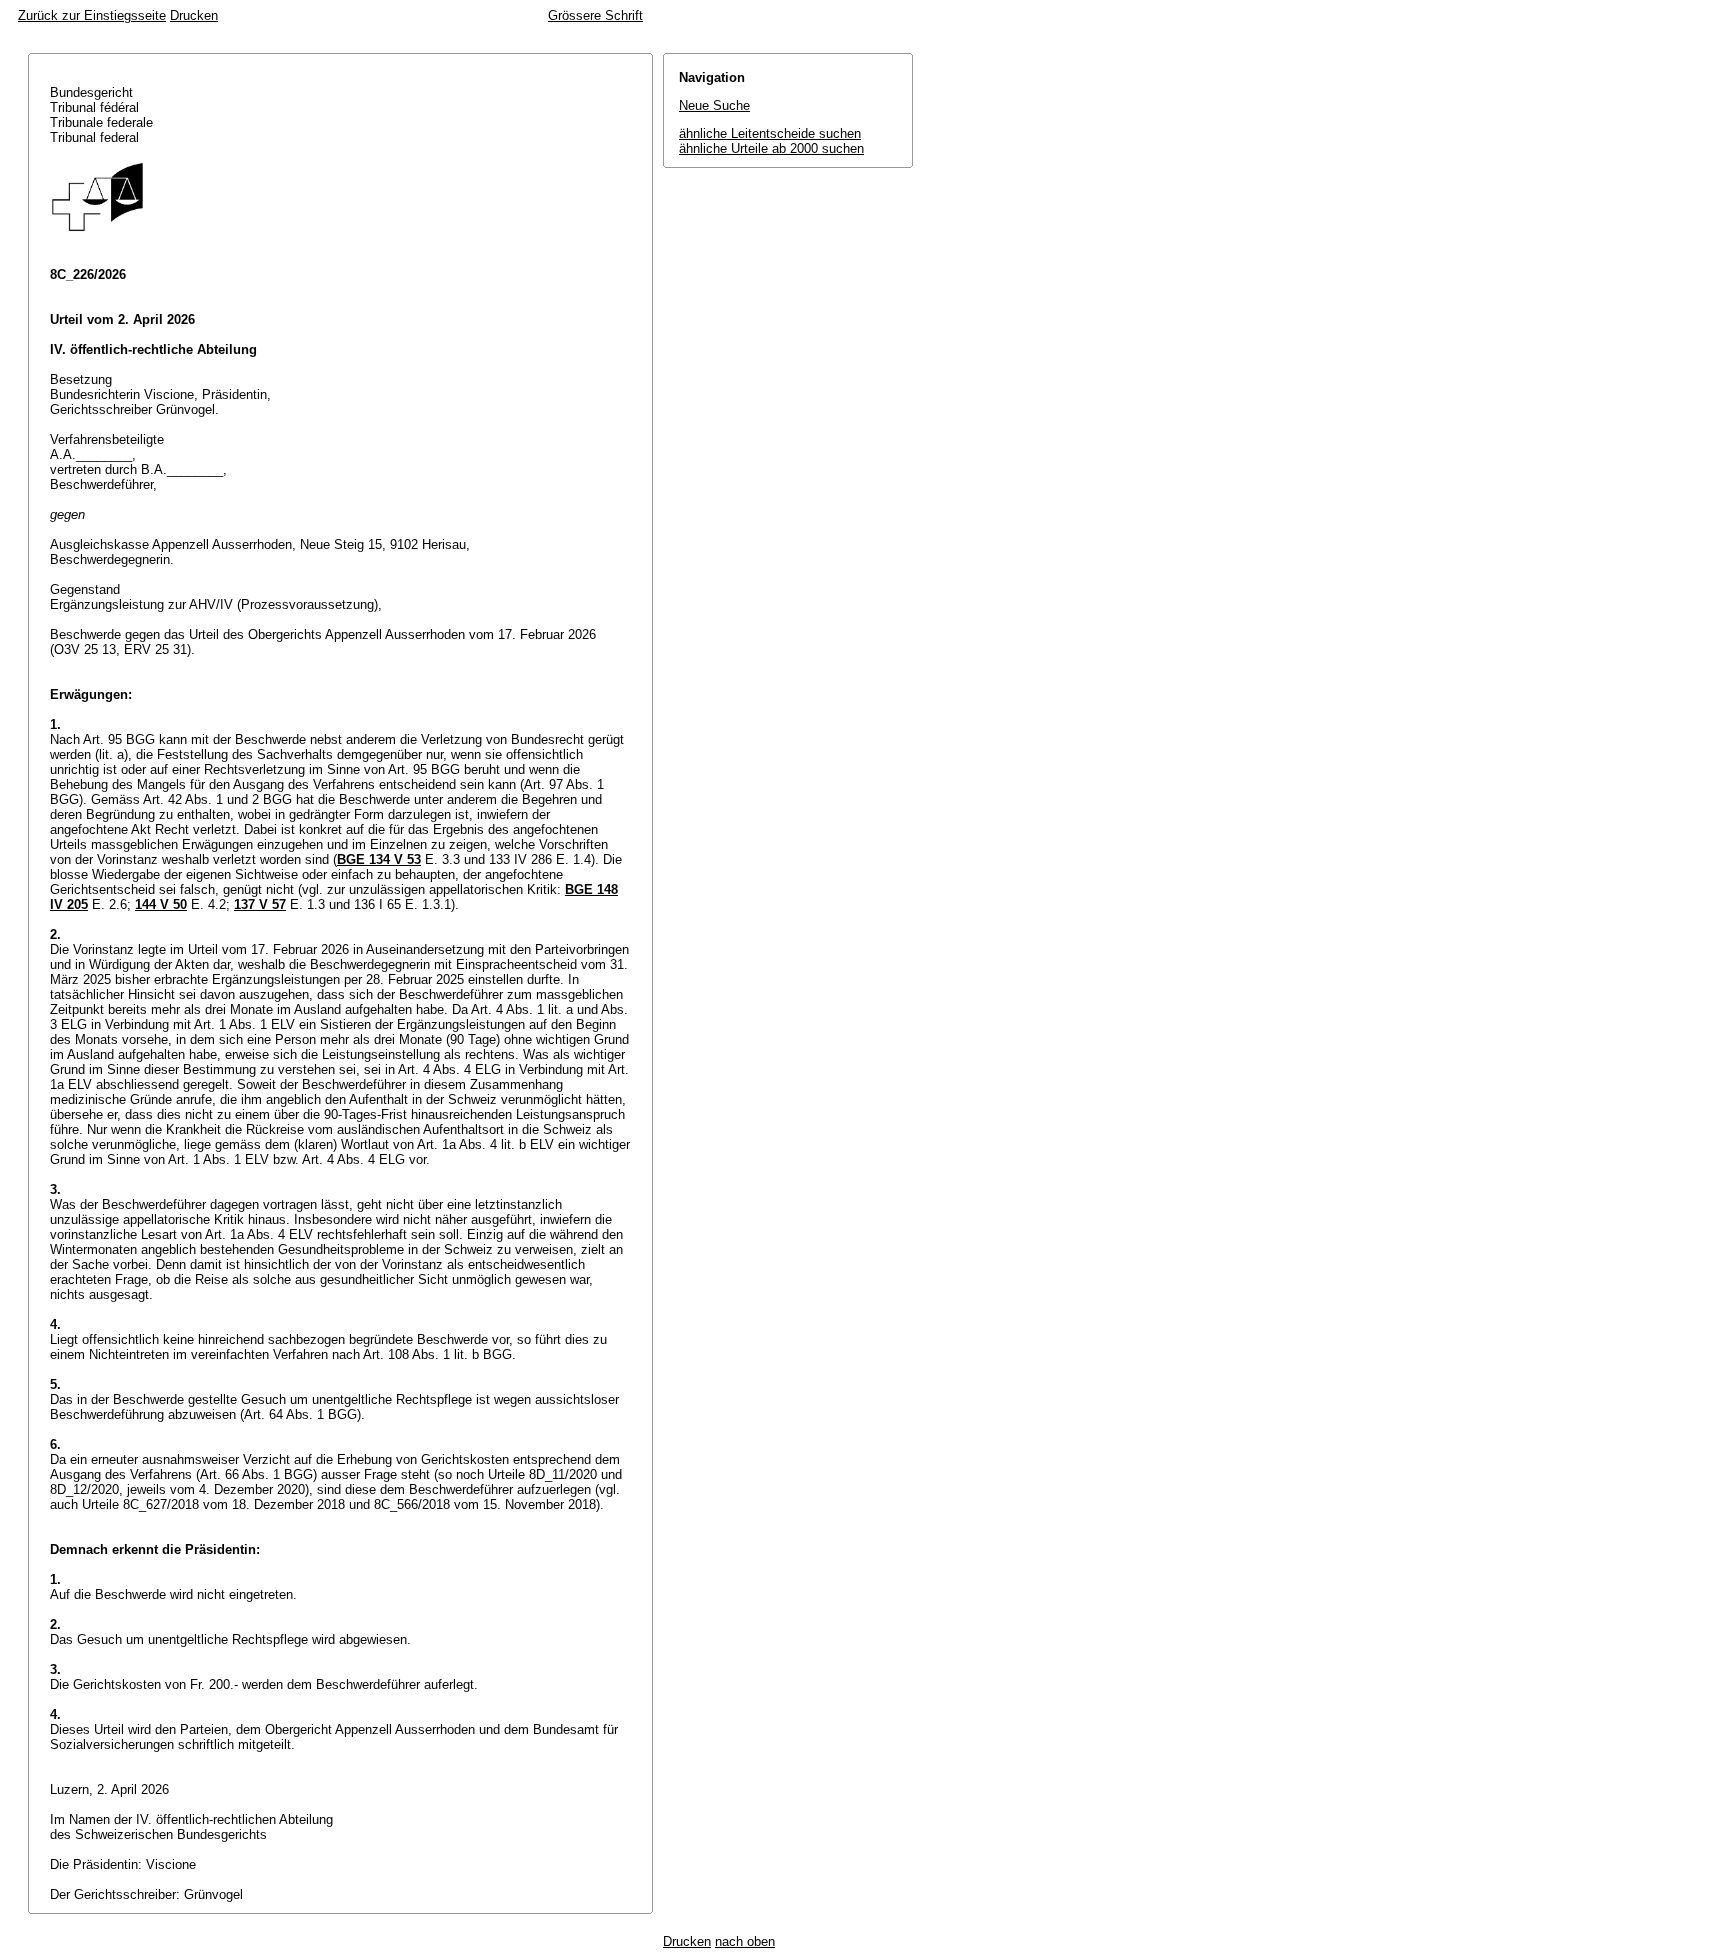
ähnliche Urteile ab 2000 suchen (771, 148)
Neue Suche (714, 105)
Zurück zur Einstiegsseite (92, 15)
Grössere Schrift (595, 15)
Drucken (194, 15)
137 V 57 (260, 904)
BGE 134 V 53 (379, 859)
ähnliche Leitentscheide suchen (770, 133)
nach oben (745, 1941)
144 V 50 (161, 904)
